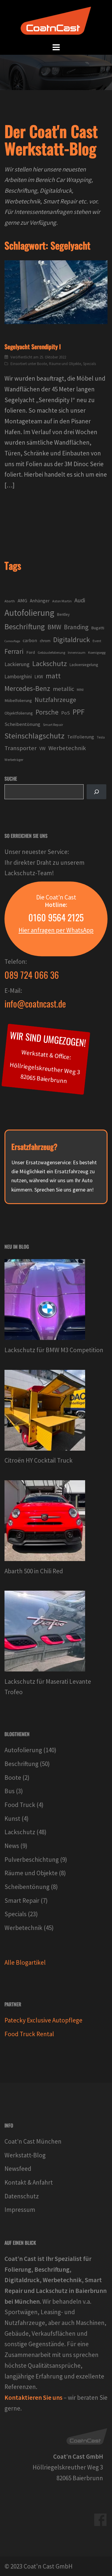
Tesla (101, 737)
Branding (76, 627)
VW (43, 748)
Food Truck (20, 1805)
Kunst (12, 1819)
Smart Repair (53, 725)
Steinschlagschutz (34, 736)
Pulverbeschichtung (32, 1860)
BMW (54, 627)
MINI (80, 690)
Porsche (47, 712)
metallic (63, 689)
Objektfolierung (19, 713)
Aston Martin (62, 601)
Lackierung (17, 664)
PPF (79, 712)
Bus (10, 1791)
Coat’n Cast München (33, 2141)
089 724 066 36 (32, 975)
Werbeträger (14, 760)
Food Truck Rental (29, 2034)
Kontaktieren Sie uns (33, 2398)
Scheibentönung (22, 724)
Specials (89, 364)
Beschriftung (25, 627)
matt (53, 676)
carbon (30, 640)
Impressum (20, 2210)
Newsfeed (18, 2169)
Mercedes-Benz (27, 688)
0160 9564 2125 (56, 917)
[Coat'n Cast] (56, 20)
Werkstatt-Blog (25, 2155)
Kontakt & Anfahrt (29, 2182)
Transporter (21, 748)
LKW (39, 677)
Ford (31, 652)
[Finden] (96, 792)
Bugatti (98, 628)
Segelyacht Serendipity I (33, 346)
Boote (42, 364)
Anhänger (40, 601)
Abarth (10, 601)
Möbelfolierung (18, 700)
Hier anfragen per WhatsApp (56, 930)
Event (97, 641)
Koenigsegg (97, 652)
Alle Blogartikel (25, 1962)
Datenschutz (22, 2196)
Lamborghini (18, 677)
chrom (45, 641)
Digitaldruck (72, 640)
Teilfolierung (81, 737)
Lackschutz (50, 664)
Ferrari (14, 651)
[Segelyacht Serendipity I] (56, 292)
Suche (11, 779)
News (12, 1846)
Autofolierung (29, 613)
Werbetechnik (67, 748)
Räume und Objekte (65, 364)
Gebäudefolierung (51, 652)
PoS (66, 713)
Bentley (63, 614)
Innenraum (77, 652)
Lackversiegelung (84, 665)
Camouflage (12, 641)
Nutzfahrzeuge (55, 700)
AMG (22, 601)
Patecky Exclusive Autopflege (43, 2020)
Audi (80, 600)
